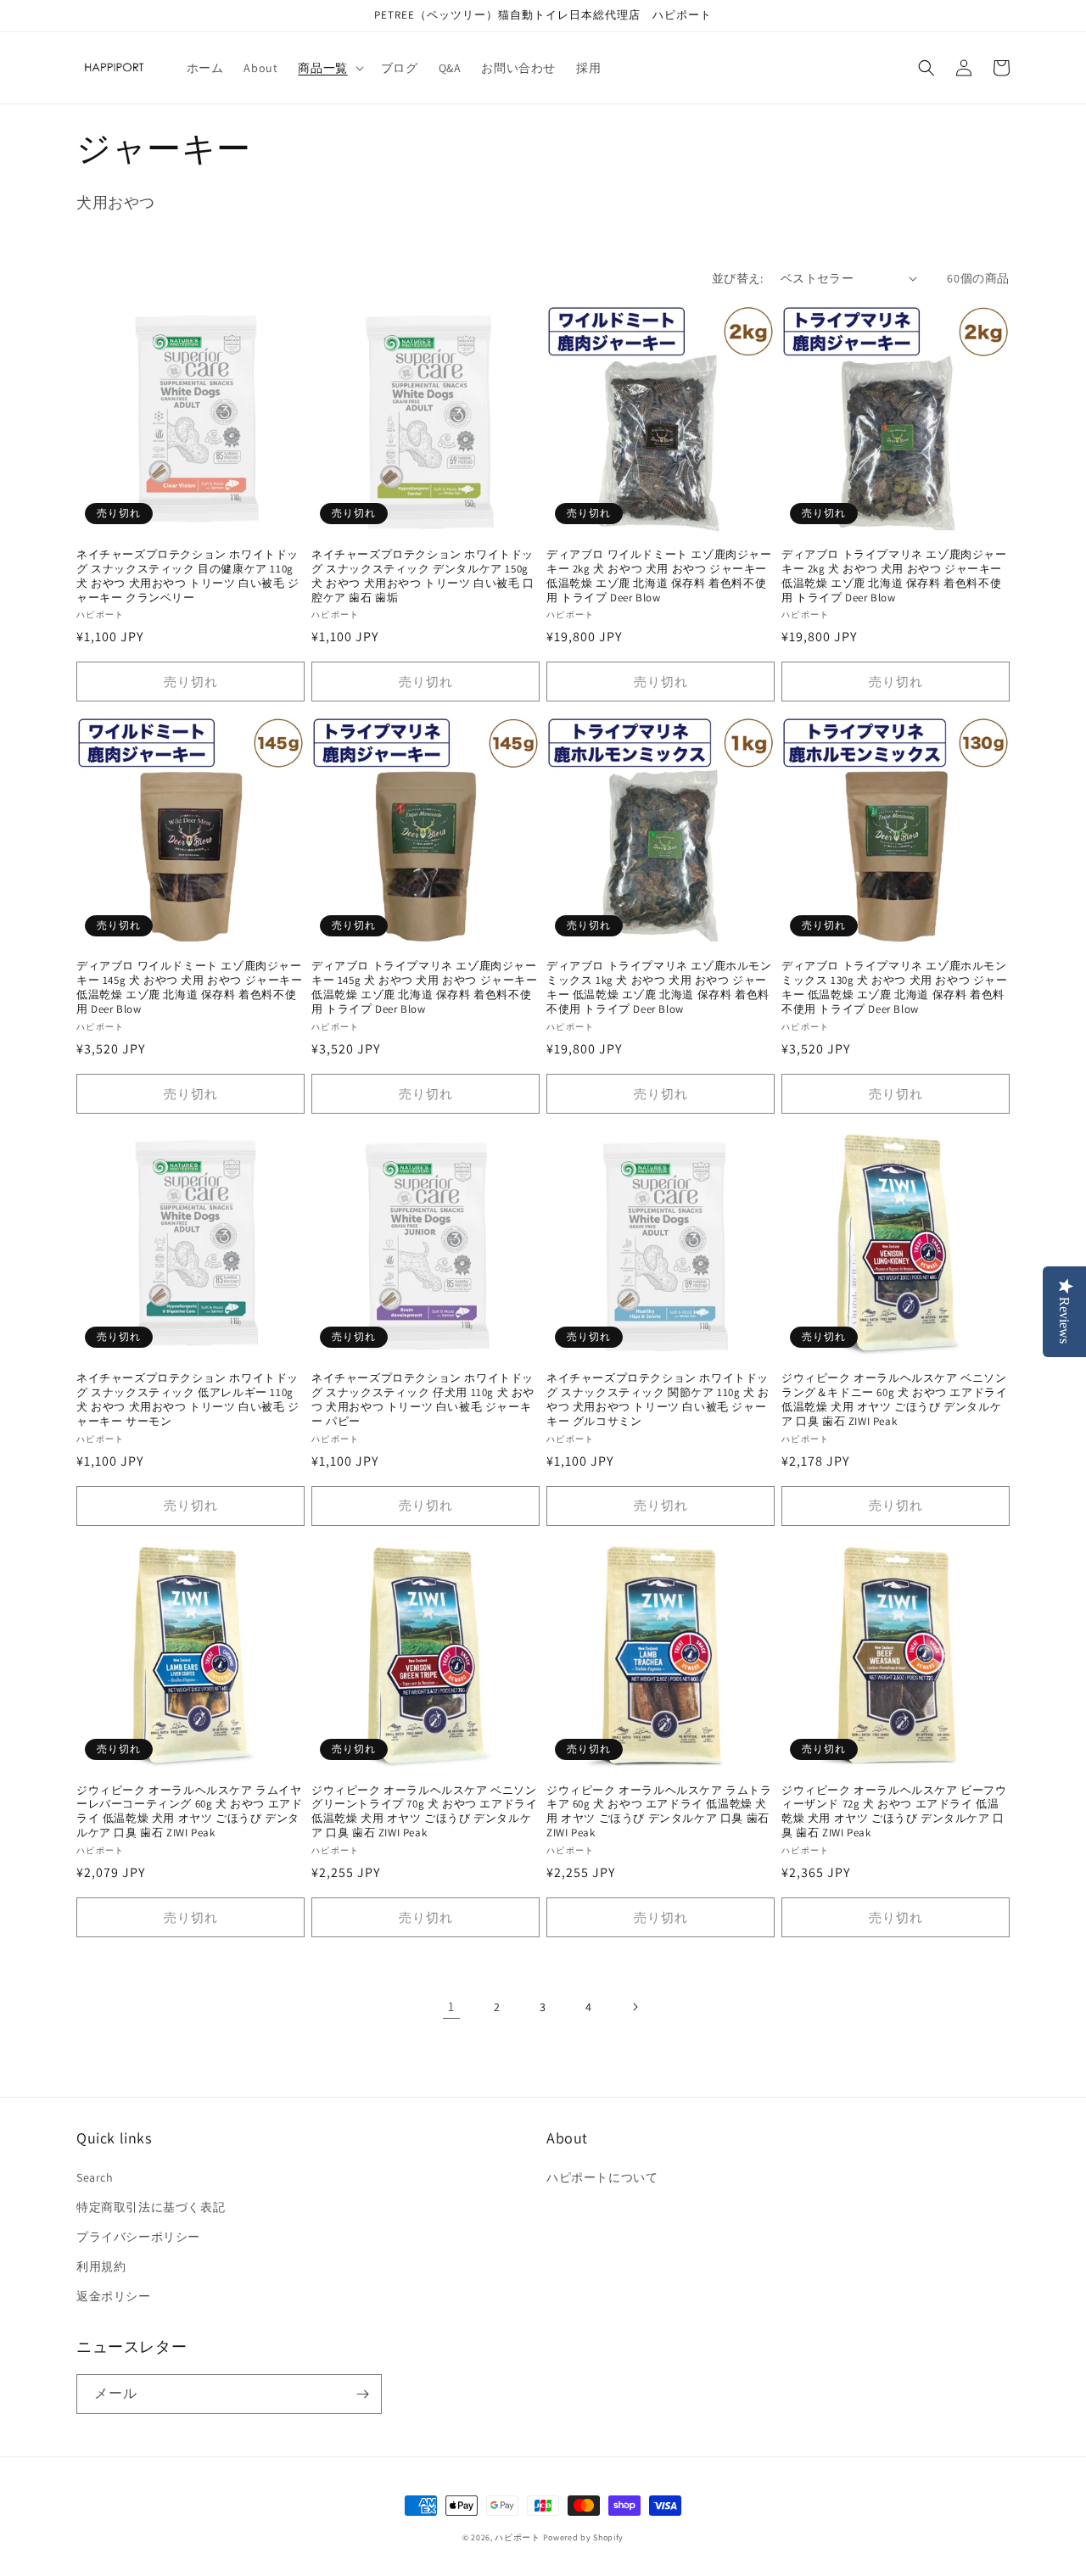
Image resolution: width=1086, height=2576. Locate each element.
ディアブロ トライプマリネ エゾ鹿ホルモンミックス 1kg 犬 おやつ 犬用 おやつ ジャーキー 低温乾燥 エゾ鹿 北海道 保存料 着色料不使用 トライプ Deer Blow (659, 988)
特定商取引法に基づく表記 (151, 2207)
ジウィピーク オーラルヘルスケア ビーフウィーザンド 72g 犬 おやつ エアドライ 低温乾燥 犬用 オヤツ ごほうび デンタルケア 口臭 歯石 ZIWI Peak (894, 1812)
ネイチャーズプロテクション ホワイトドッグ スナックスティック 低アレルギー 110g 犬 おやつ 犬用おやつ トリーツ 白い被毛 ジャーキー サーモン (188, 1400)
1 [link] (451, 2006)
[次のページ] (635, 2007)
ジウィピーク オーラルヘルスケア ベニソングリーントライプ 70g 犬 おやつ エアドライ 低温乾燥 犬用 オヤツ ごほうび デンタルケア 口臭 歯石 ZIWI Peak (424, 1812)
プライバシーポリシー (138, 2237)
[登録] (362, 2394)
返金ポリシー (114, 2296)
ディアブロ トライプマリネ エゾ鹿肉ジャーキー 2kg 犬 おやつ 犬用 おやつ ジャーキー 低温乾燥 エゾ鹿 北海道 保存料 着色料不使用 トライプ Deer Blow (894, 576)
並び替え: (738, 278)
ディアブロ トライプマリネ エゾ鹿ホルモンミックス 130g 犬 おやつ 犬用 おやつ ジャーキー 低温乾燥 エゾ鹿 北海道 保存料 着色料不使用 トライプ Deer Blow (895, 988)
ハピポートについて (602, 2177)
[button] (329, 68)
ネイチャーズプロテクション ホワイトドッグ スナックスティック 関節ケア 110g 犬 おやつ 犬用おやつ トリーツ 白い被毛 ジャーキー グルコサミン (658, 1400)
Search (95, 2177)
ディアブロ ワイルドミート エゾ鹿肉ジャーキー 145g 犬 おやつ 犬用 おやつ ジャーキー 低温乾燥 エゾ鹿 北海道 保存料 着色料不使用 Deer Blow (190, 988)
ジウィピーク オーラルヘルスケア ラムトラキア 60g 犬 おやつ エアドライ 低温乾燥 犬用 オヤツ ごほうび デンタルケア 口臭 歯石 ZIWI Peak (659, 1812)
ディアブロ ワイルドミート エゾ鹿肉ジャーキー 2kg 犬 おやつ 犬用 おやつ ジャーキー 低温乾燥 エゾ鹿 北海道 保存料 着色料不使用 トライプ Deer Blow (659, 576)
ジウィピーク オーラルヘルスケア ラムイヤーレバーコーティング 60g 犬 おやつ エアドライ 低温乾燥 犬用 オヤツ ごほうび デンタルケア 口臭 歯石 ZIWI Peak (189, 1812)
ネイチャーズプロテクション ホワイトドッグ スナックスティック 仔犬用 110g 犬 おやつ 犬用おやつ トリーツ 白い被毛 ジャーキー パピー (423, 1400)
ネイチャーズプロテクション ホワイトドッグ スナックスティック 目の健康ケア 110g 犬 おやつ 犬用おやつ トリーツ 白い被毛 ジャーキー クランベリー (188, 576)
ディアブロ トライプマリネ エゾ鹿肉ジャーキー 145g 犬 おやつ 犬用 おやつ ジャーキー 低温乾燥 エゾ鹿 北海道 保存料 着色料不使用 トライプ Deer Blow (425, 988)
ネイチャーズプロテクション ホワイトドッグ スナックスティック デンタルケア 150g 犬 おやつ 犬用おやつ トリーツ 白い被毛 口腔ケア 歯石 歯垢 (423, 576)
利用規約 (101, 2266)
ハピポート (518, 2537)
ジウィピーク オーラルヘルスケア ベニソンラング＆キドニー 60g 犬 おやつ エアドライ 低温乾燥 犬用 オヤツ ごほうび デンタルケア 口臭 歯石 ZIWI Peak (894, 1400)
